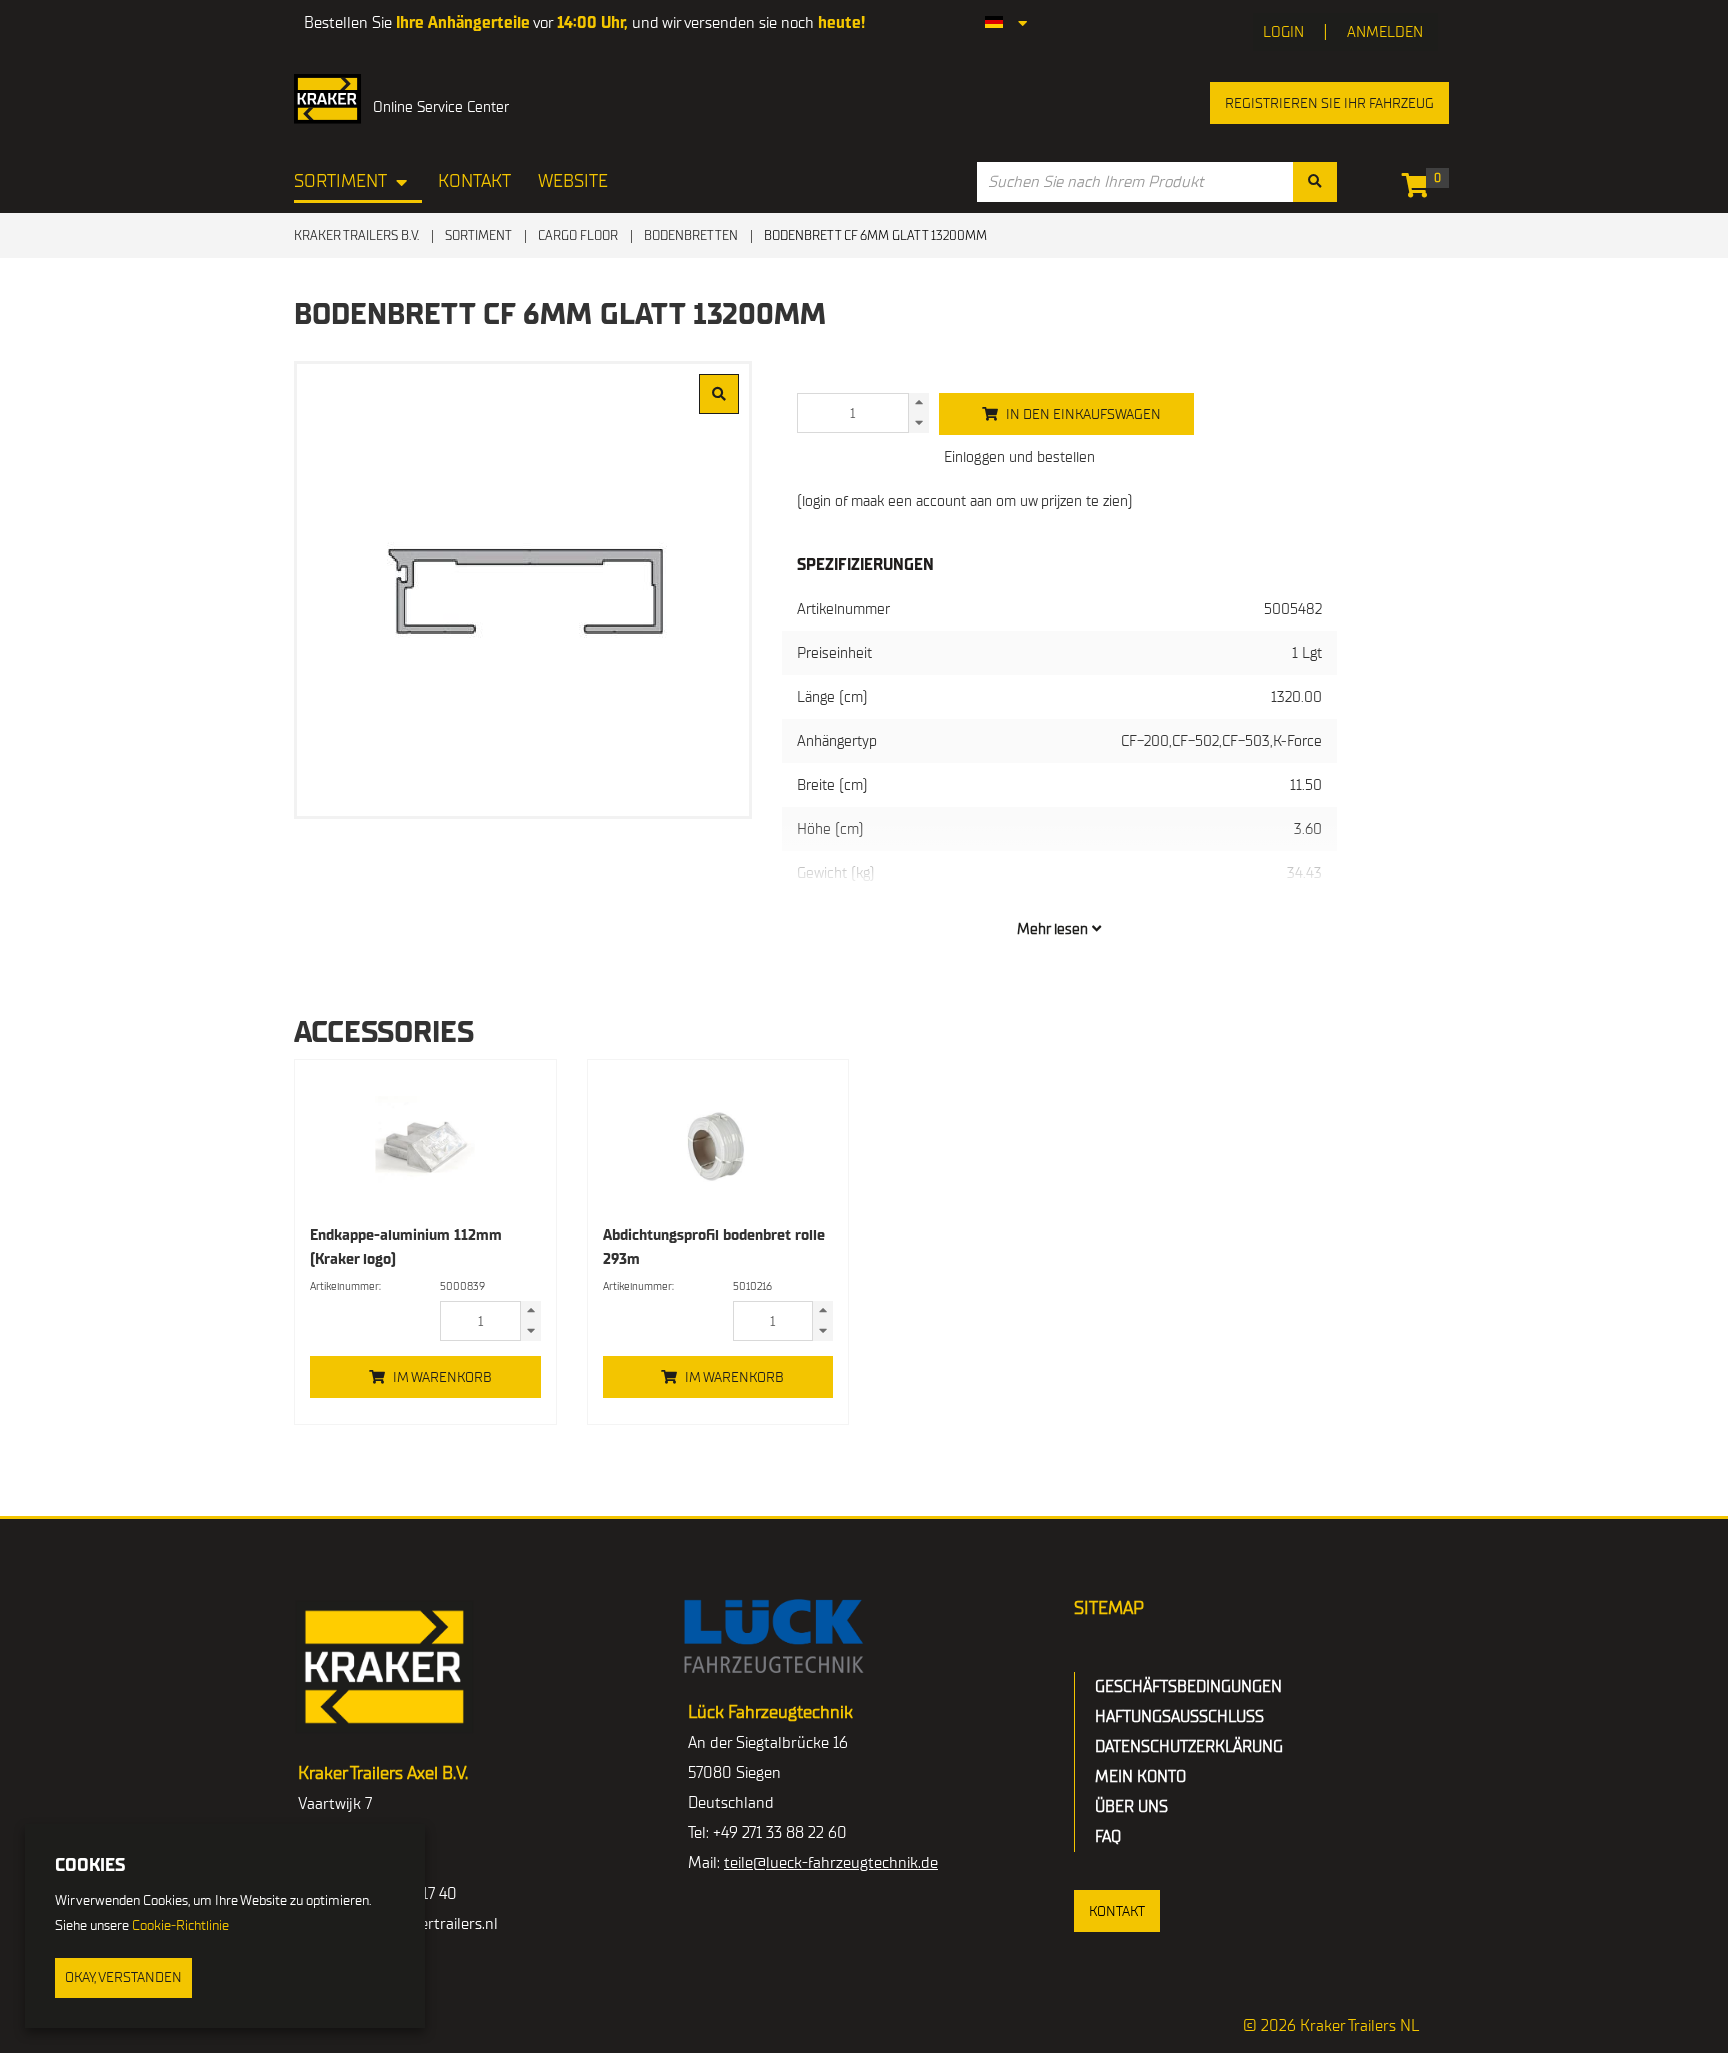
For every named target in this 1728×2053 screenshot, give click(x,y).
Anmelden (1385, 32)
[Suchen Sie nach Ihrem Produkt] (1315, 182)
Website (573, 181)
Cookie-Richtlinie (180, 1925)
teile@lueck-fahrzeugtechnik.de (831, 1863)
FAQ (1108, 1837)
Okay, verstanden (123, 1977)
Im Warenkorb (442, 1377)
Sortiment (340, 181)
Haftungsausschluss (1179, 1717)
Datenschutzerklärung (1189, 1747)
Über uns (1131, 1807)
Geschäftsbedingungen (1188, 1687)
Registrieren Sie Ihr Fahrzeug (1329, 103)
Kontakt (474, 181)
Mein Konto (1140, 1777)
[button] (1117, 1911)
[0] (1420, 189)
